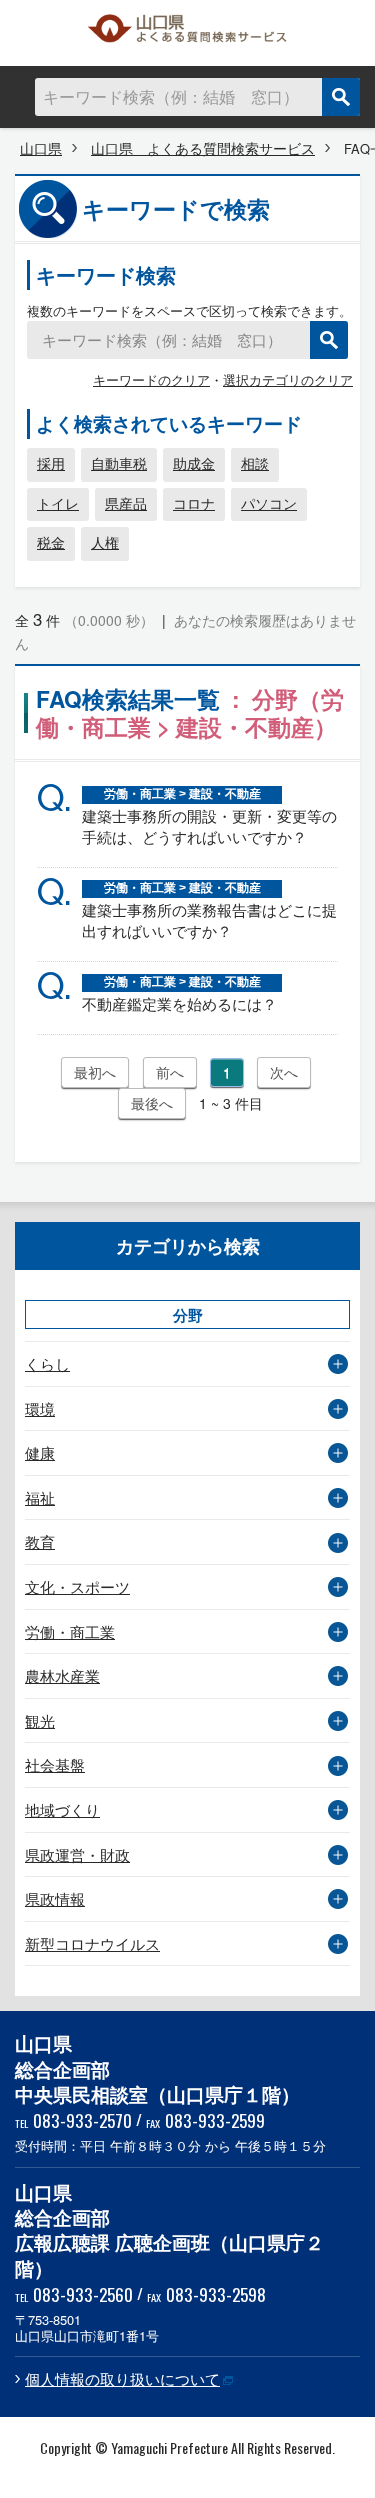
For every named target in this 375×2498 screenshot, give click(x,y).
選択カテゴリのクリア (288, 379)
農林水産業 (62, 1675)
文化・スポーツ (77, 1586)
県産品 (126, 503)
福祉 (40, 1497)
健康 (40, 1452)
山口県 (41, 148)
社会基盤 (55, 1764)
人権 (105, 542)
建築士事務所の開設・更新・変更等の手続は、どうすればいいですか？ (209, 826)
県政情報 (55, 1898)
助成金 (194, 463)
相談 (255, 463)
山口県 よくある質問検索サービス (188, 33)
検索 (341, 97)
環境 (40, 1408)
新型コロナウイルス (92, 1943)
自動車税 (119, 463)
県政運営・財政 (77, 1854)
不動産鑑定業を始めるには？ (179, 1003)
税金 (51, 542)
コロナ (194, 503)
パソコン (269, 503)
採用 (51, 463)
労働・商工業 (70, 1631)
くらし (47, 1363)
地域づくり (62, 1809)
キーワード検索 (106, 274)
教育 (40, 1541)
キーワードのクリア (151, 379)
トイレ (58, 503)
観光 (40, 1720)
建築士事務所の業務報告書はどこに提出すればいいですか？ (209, 920)
